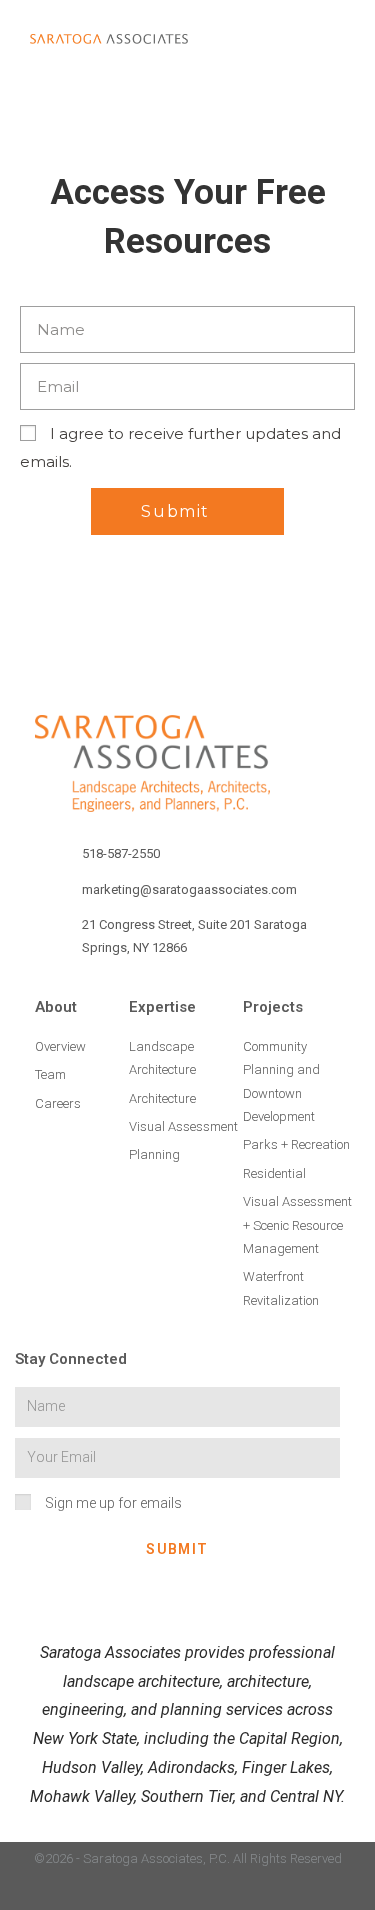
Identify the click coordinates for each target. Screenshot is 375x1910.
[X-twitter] (226, 1892)
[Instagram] (148, 1892)
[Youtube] (265, 1892)
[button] (289, 39)
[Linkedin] (109, 1892)
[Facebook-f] (187, 1892)
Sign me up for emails (113, 1503)
